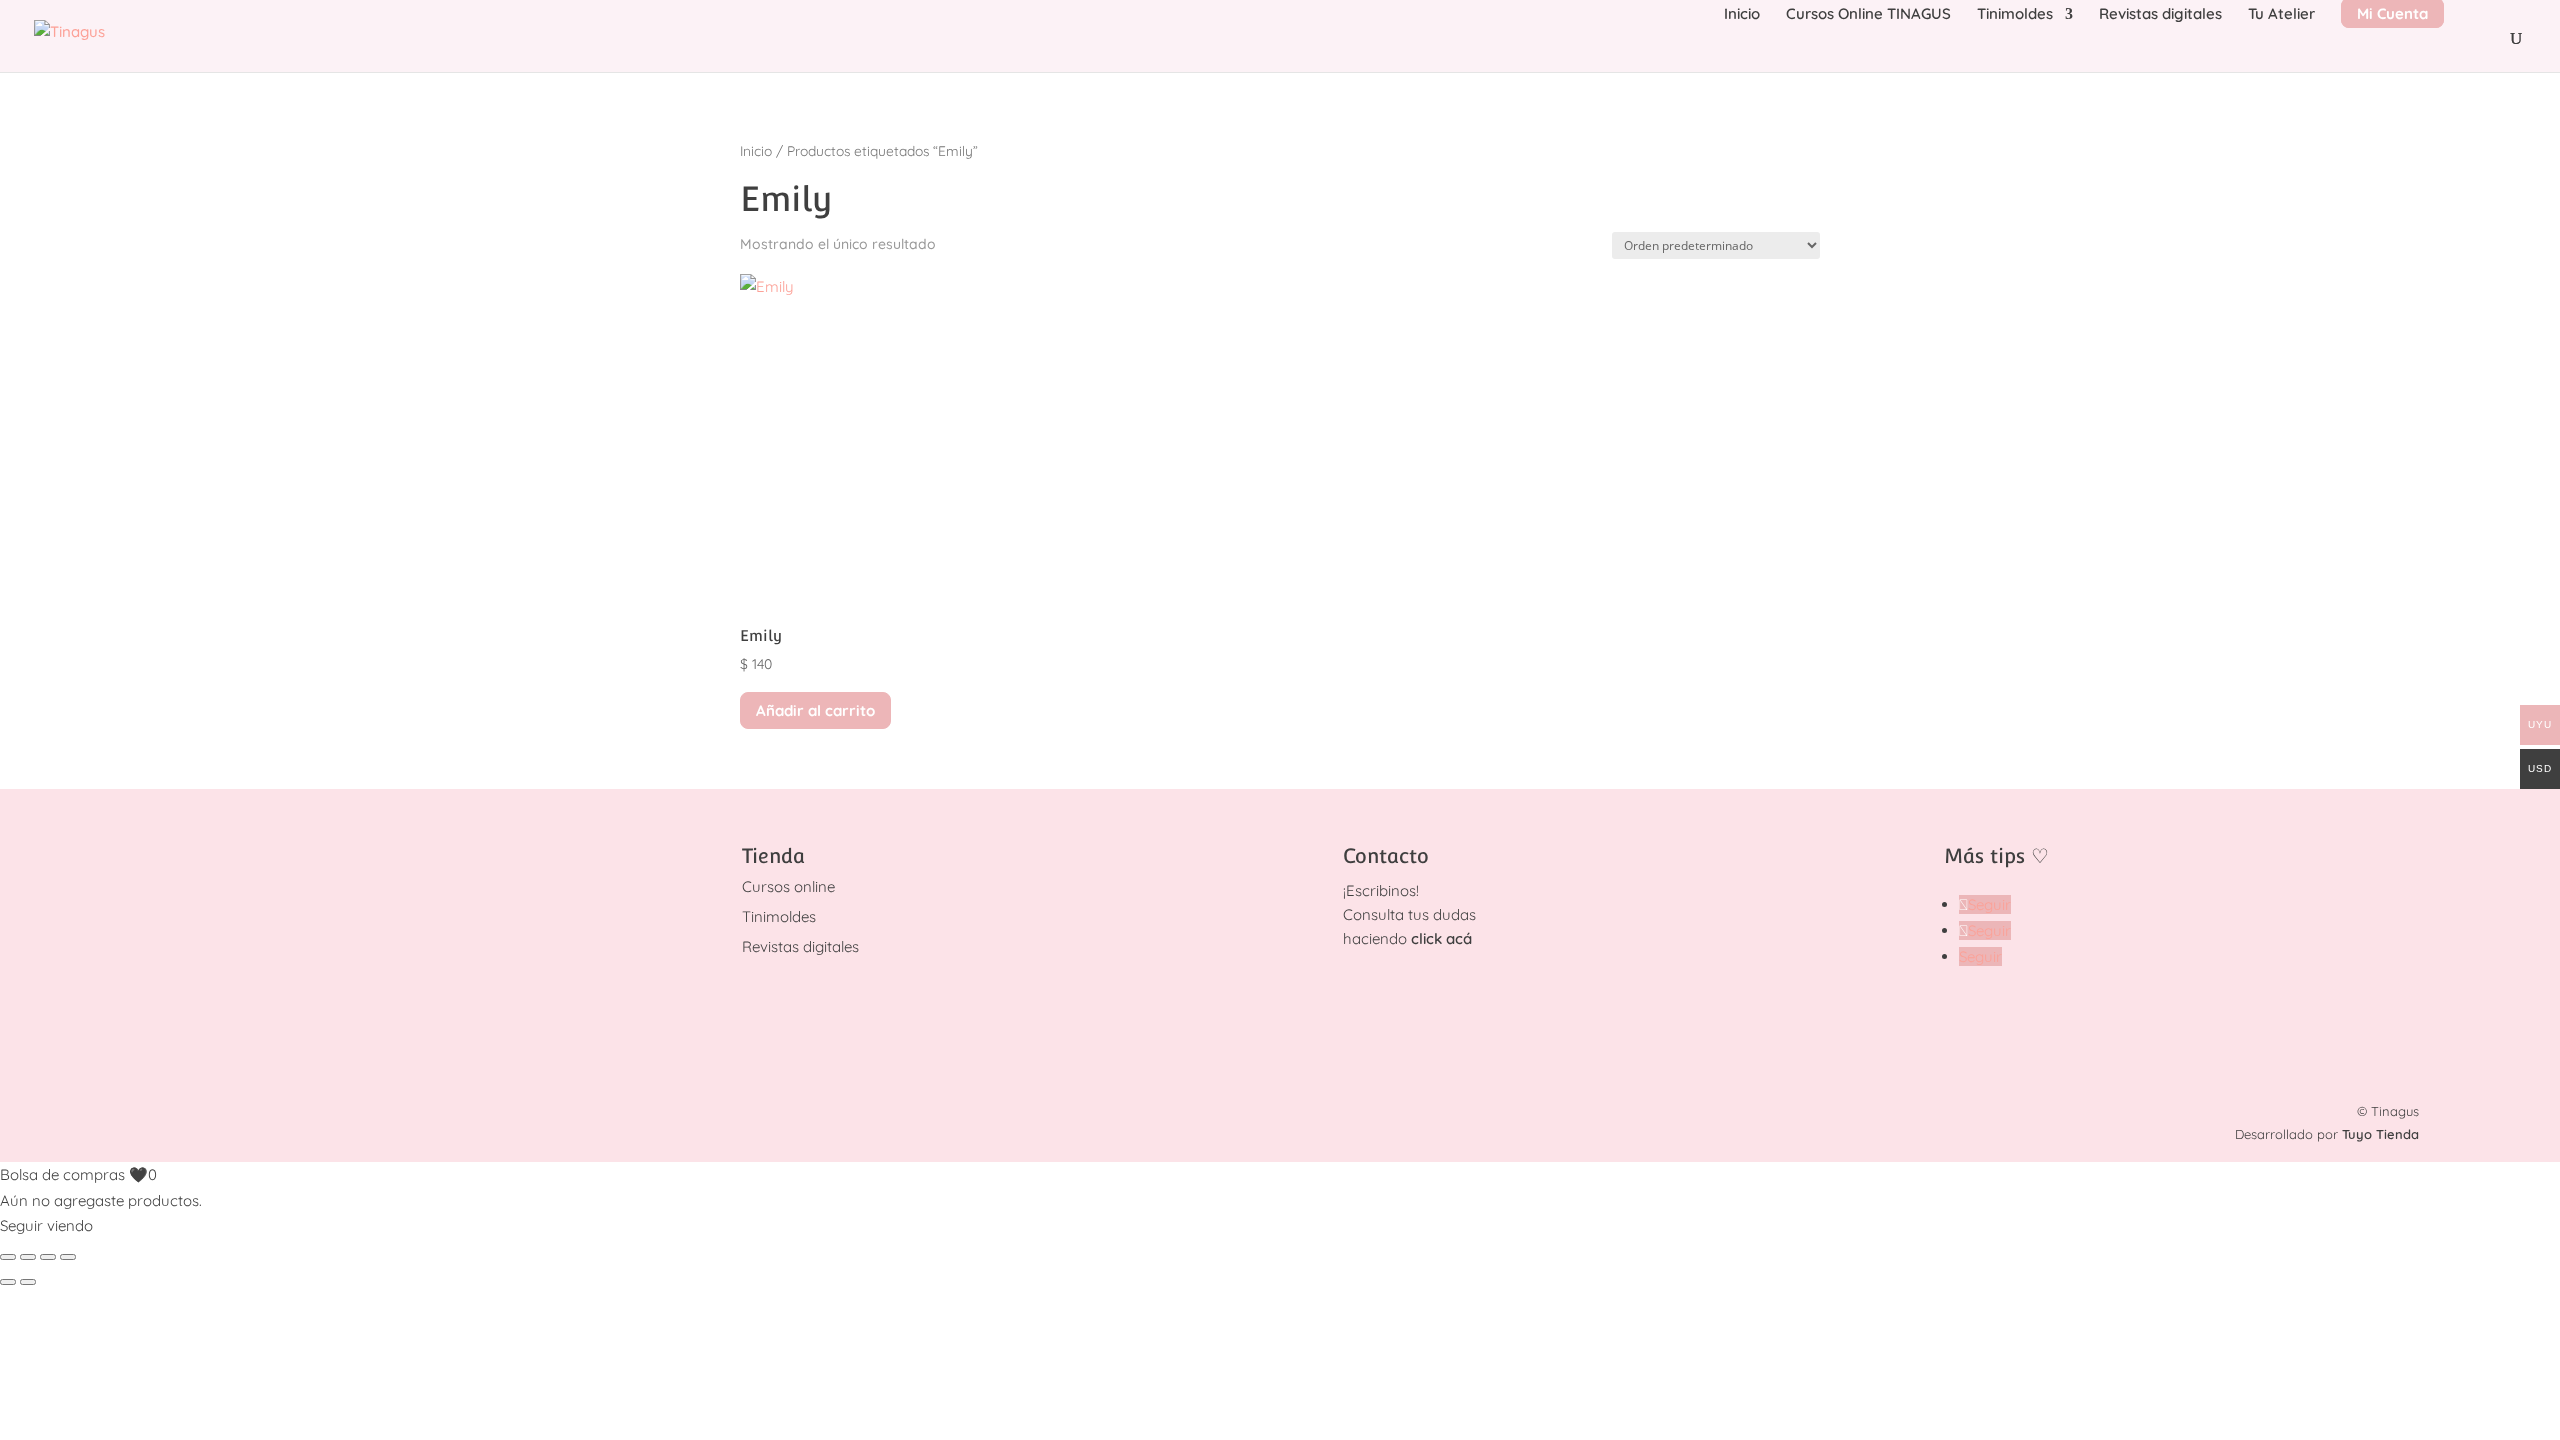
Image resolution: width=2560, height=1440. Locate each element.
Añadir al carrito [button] (815, 710)
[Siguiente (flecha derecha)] (28, 1282)
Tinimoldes (2015, 15)
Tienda (773, 856)
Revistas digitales (2160, 15)
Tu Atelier (2281, 15)
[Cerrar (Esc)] (68, 1257)
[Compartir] (48, 1257)
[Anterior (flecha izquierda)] (8, 1282)
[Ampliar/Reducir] (8, 1257)
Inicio (1742, 15)
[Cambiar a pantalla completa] (28, 1257)
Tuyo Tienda (2380, 1134)
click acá (1441, 938)
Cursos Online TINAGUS (1868, 15)
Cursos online (788, 886)
